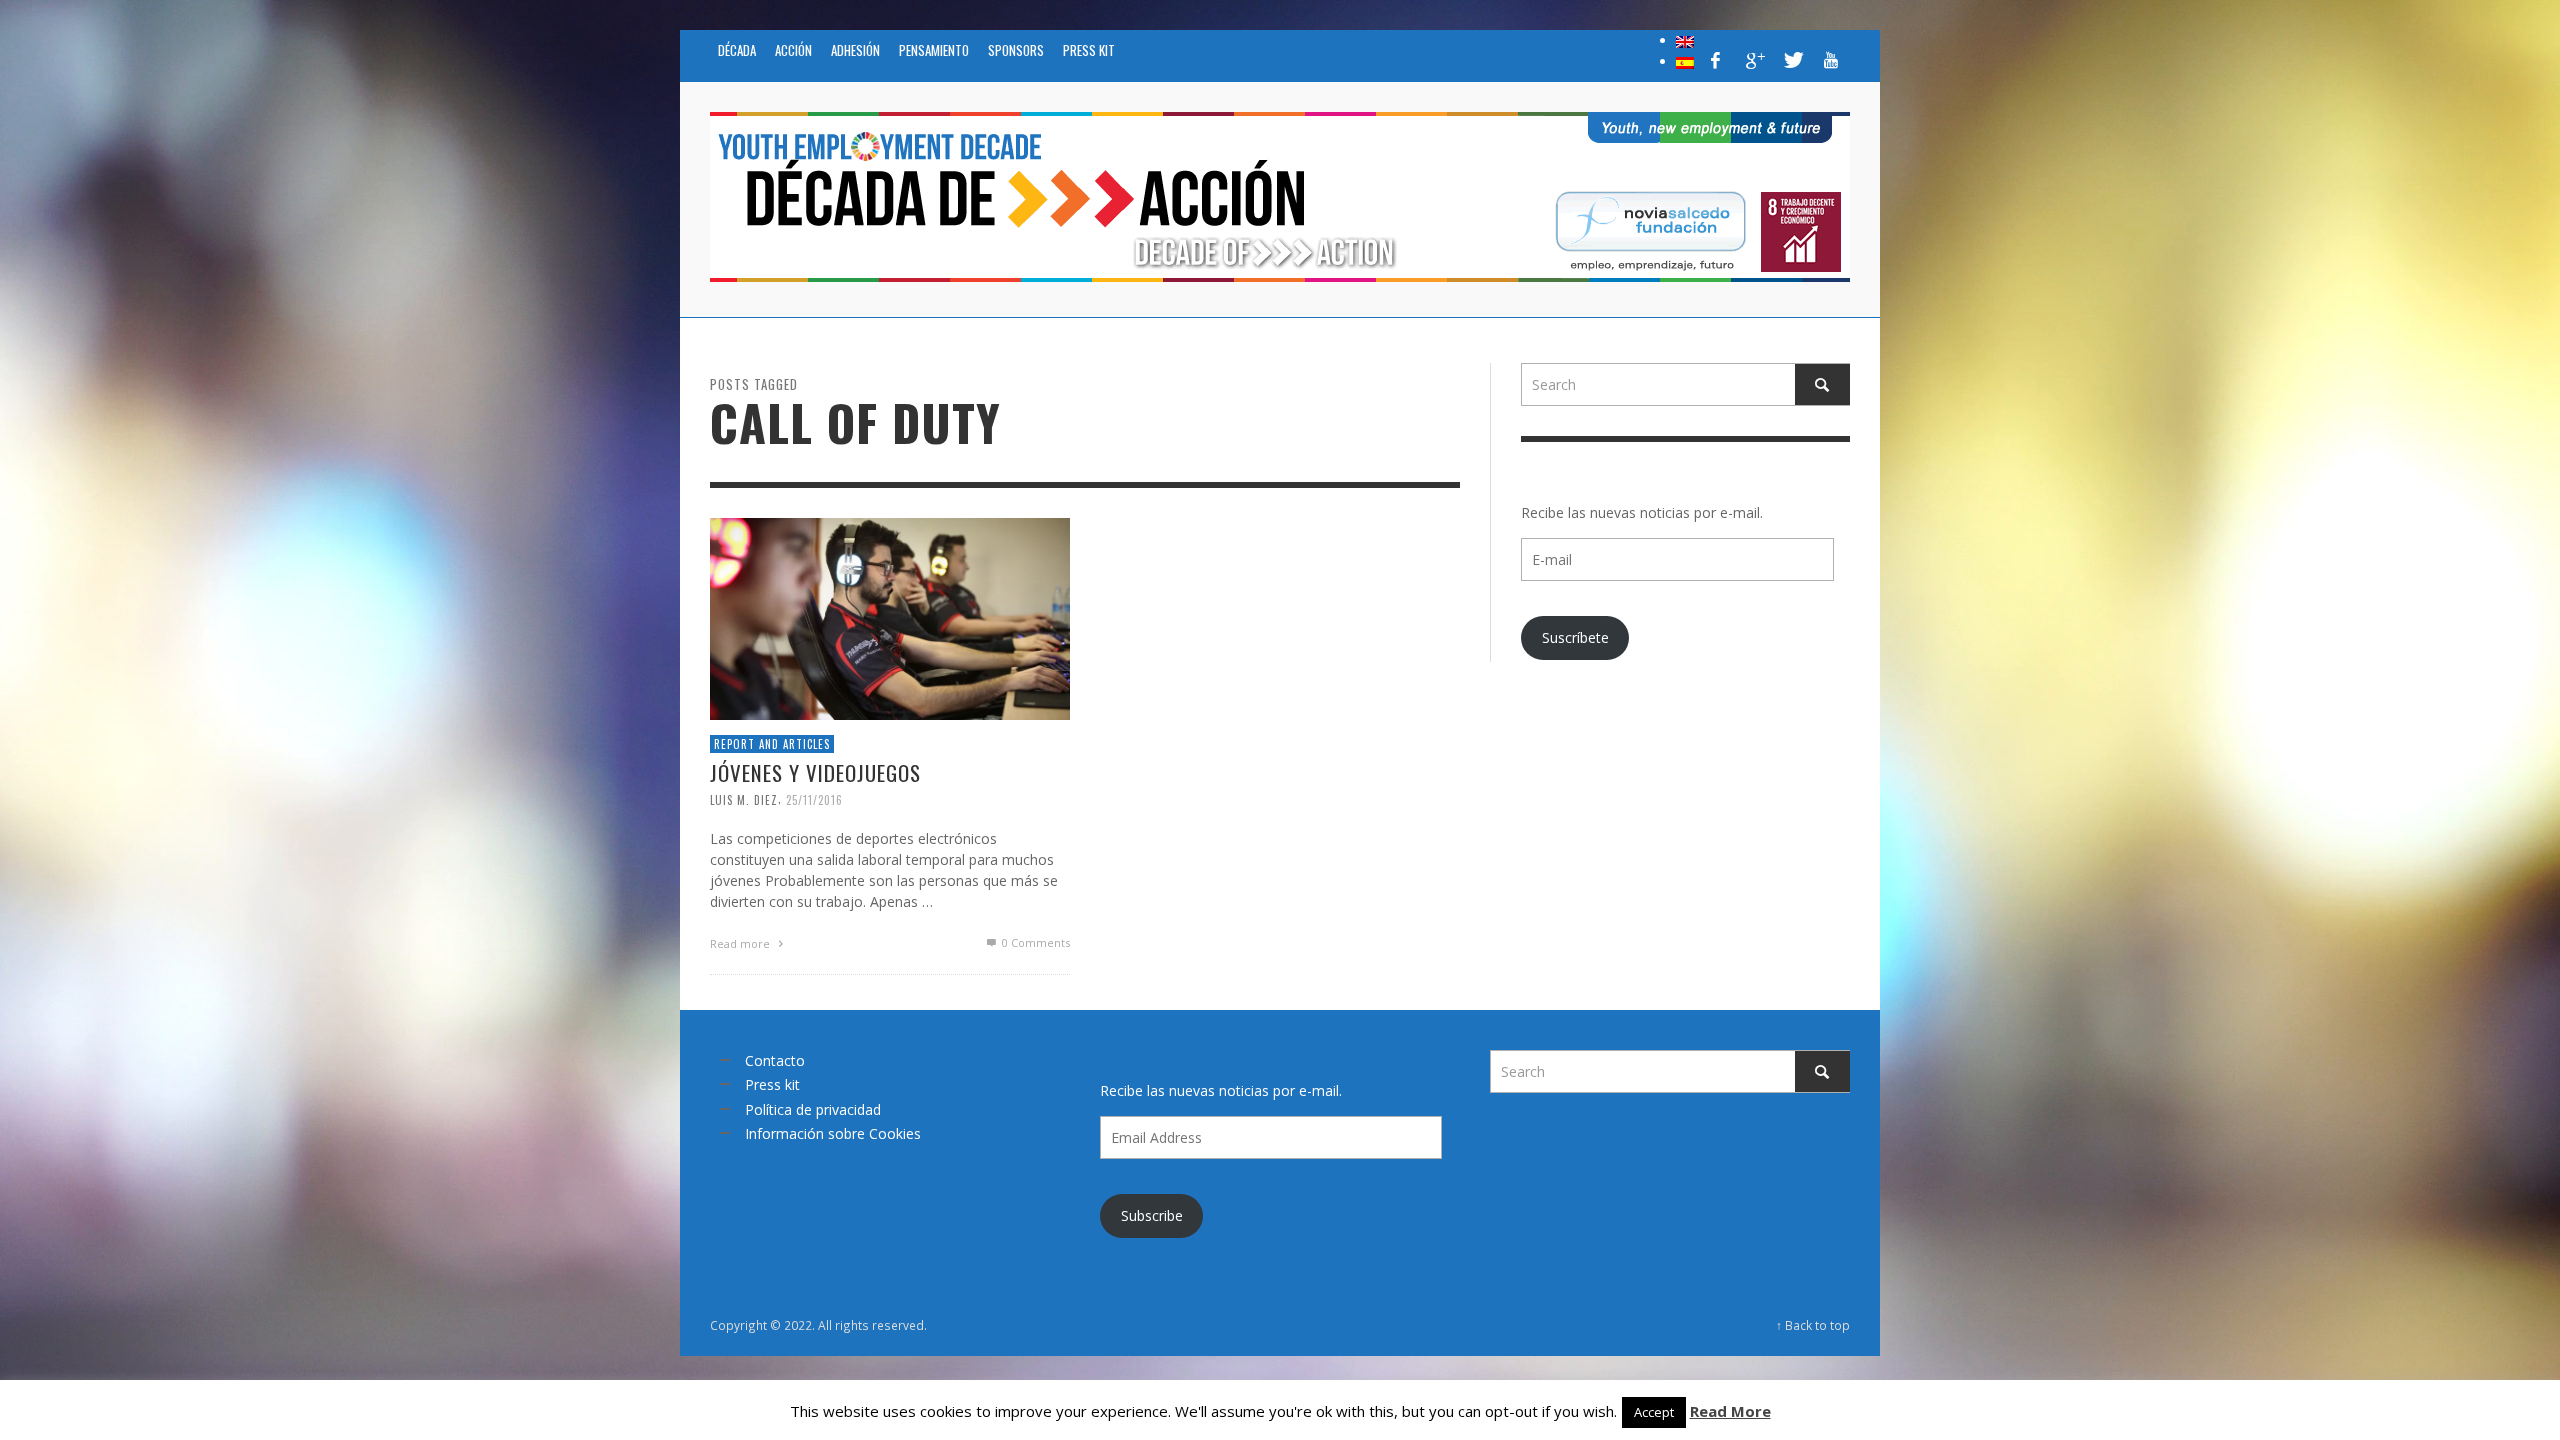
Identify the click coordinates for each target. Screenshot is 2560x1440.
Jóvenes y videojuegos (815, 772)
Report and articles (772, 743)
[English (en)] (1685, 40)
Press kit (772, 1084)
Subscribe (1152, 1215)
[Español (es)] (1685, 61)
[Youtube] (1831, 60)
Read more (741, 943)
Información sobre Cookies (833, 1133)
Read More (1730, 1411)
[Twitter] (1792, 60)
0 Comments (1034, 942)
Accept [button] (1654, 1412)
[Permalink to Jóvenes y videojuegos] (890, 616)
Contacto (775, 1060)
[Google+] (1754, 60)
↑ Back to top (1813, 1325)
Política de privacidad (813, 1109)
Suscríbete (1575, 637)
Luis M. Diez (744, 800)
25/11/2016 (814, 800)
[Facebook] (1716, 60)
